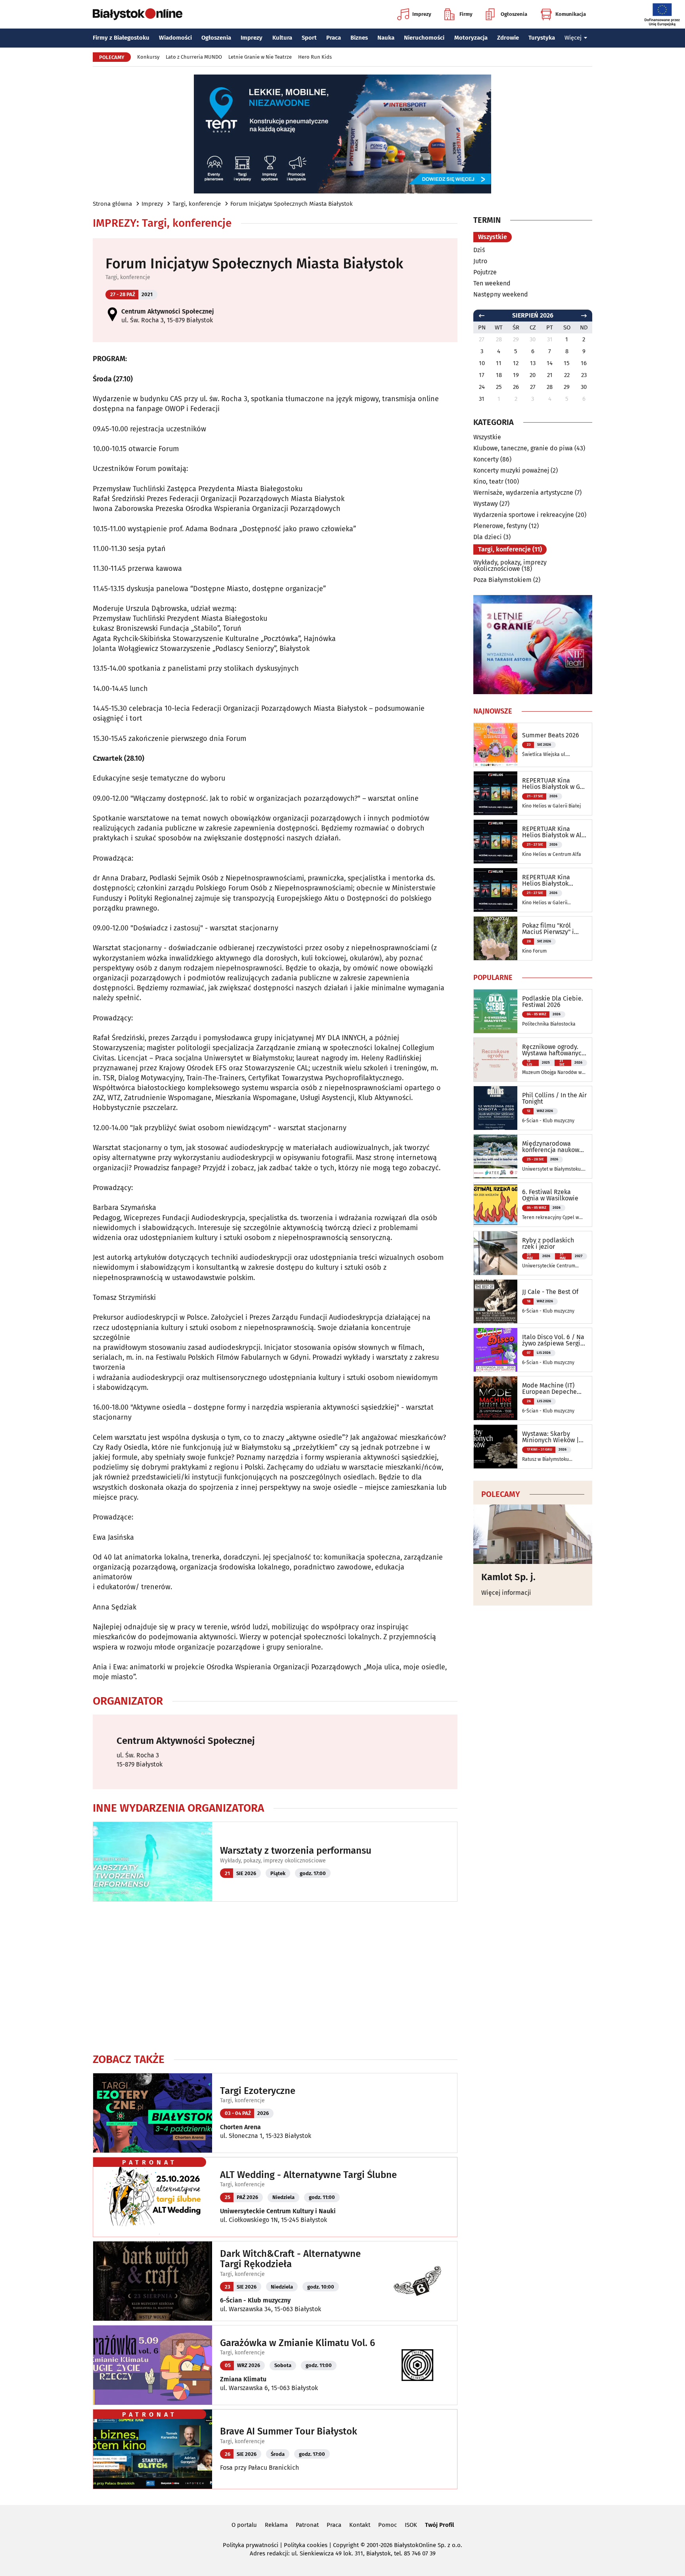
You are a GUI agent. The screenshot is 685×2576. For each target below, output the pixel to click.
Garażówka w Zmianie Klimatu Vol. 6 (298, 2343)
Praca (334, 38)
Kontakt (360, 2525)
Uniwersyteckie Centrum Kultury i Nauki (278, 2211)
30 (584, 387)
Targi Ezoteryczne (258, 2091)
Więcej (573, 38)
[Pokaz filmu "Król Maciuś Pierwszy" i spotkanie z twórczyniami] (496, 938)
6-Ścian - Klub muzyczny (255, 2300)
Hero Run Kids (315, 57)
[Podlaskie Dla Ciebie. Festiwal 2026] (496, 1011)
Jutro (480, 261)
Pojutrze (485, 272)
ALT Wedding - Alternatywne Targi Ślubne (308, 2175)
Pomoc (387, 2525)
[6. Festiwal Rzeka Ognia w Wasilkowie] (496, 1205)
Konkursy (148, 57)
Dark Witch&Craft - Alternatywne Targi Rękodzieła (290, 2259)
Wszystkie (493, 237)
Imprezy (422, 14)
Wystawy (486, 504)
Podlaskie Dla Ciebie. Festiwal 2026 (553, 1002)
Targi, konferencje (197, 204)
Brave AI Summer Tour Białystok (289, 2431)
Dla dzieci (488, 537)
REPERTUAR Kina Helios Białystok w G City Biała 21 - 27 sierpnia (551, 784)
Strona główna (112, 204)
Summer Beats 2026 (551, 735)
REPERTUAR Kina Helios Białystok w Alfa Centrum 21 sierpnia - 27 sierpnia (555, 832)
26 (516, 387)
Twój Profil (439, 2525)
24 (482, 387)
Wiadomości (175, 38)
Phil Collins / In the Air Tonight (554, 1099)
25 (499, 387)
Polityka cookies (306, 2545)
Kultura (282, 38)
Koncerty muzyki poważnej (511, 470)
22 (567, 375)
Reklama (276, 2525)
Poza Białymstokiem (502, 580)
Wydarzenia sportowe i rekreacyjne (524, 515)
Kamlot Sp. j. (508, 1577)
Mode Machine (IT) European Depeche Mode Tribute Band (550, 1389)
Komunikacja (571, 14)
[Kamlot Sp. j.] (533, 1534)
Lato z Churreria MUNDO (194, 57)
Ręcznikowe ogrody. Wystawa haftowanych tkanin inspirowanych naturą (554, 1050)
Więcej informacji (506, 1593)
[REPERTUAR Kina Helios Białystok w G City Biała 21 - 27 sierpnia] (496, 793)
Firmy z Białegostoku (121, 38)
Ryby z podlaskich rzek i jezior (548, 1244)
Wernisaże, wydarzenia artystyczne (523, 493)
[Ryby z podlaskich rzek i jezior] (496, 1253)
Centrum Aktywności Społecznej (168, 311)
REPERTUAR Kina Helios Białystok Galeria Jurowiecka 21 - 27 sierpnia (553, 880)
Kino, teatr (488, 481)
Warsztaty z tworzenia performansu (296, 1851)
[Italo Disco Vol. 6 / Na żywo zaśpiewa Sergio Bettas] (496, 1350)
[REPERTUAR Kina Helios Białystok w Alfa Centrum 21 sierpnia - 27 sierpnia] (496, 842)
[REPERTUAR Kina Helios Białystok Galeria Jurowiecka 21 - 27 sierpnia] (496, 890)
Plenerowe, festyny (500, 526)
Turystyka (542, 38)
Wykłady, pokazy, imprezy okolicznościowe (273, 1861)
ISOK (411, 2525)
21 (550, 375)
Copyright (346, 2545)
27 (533, 387)
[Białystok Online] (138, 14)
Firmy (466, 14)
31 (482, 399)
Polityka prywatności (251, 2545)
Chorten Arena (240, 2127)
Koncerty (486, 459)
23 (584, 375)
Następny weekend (501, 294)
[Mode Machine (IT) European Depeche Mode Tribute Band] (496, 1398)
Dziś (479, 250)
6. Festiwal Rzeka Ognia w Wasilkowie (550, 1195)
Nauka (386, 38)
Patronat (307, 2525)
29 (567, 387)
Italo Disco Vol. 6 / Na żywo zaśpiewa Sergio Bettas (553, 1340)
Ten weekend (492, 283)
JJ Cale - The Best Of (550, 1292)
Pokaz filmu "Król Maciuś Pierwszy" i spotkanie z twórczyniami (548, 929)
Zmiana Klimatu (243, 2379)
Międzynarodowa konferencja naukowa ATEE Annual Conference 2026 (552, 1147)
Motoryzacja (471, 38)
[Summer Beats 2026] (496, 745)
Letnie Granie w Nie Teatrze (260, 57)
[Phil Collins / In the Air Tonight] (496, 1108)
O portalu (244, 2525)
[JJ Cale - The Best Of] (496, 1301)
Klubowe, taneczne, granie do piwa (523, 448)
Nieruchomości (424, 38)
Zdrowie (508, 38)
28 (550, 387)
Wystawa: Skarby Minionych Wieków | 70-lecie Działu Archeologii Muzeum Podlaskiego (551, 1437)
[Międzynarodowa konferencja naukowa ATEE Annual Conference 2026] (496, 1156)
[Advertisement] (275, 1977)
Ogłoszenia (514, 14)
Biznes (359, 38)
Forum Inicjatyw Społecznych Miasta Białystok (292, 204)
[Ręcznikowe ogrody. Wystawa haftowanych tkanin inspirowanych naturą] (496, 1060)
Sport (309, 38)
